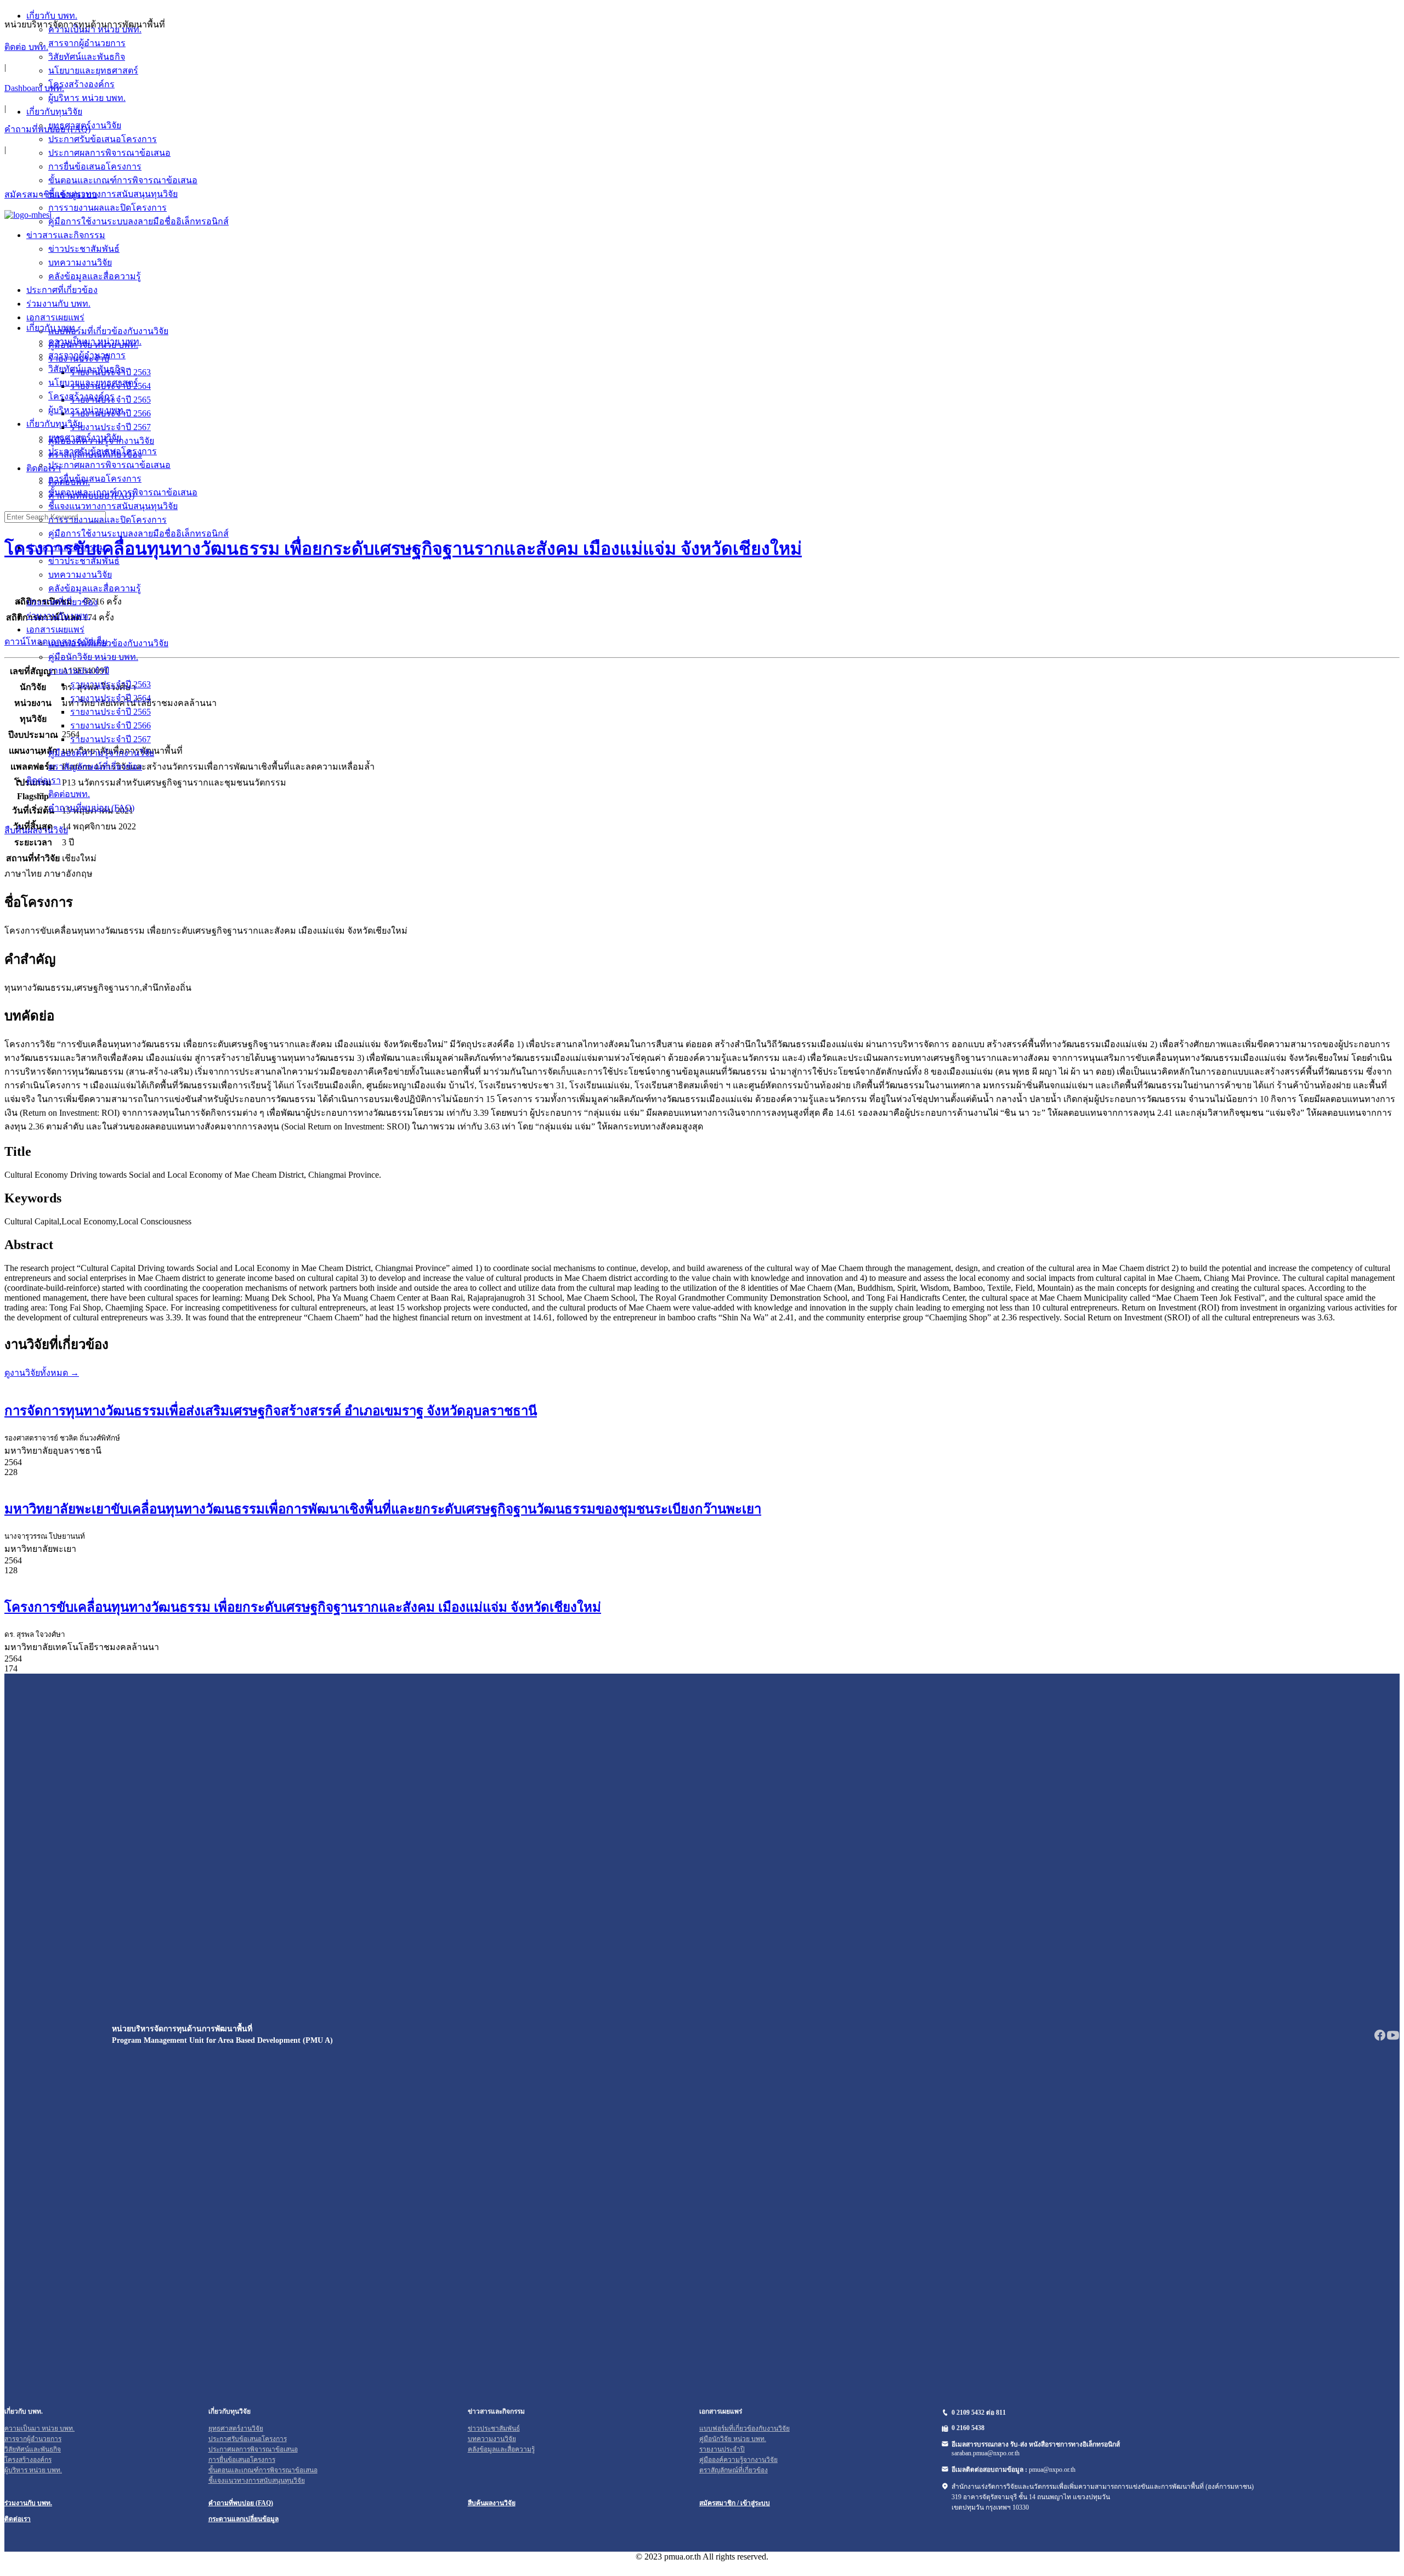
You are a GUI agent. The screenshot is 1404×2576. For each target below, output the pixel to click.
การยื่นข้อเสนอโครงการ (95, 479)
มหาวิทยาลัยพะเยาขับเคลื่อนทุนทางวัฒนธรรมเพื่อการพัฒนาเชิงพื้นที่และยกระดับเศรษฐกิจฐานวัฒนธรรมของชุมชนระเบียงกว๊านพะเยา (383, 1509)
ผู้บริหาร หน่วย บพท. (87, 410)
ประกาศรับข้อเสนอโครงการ (103, 451)
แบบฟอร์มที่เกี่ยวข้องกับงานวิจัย (108, 643)
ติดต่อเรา (44, 780)
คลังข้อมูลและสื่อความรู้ (95, 588)
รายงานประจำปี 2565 (111, 712)
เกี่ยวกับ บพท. (52, 328)
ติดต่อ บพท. (26, 47)
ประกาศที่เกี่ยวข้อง (62, 602)
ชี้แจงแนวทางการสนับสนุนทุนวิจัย (113, 506)
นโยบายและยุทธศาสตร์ (93, 383)
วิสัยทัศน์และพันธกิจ (87, 369)
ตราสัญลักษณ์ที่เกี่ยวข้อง (95, 767)
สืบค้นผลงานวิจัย (36, 830)
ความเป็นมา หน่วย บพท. (95, 341)
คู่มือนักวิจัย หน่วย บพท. (93, 657)
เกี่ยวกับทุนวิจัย (54, 424)
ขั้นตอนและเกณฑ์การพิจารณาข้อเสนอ (123, 492)
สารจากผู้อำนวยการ (87, 355)
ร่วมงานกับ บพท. (58, 616)
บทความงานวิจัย (80, 575)
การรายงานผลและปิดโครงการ (107, 520)
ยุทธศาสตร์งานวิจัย (85, 437)
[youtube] (1393, 2039)
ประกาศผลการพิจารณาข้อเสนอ (109, 465)
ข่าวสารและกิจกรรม (66, 547)
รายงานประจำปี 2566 (111, 725)
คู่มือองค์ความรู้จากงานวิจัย (101, 753)
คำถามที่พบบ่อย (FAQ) (47, 129)
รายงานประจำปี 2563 (111, 684)
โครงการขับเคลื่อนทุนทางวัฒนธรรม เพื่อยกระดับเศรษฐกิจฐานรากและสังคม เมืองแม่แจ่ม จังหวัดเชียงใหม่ (303, 1607)
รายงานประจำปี (79, 671)
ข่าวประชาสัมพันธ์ (84, 561)
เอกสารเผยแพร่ (55, 629)
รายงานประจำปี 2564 (111, 698)
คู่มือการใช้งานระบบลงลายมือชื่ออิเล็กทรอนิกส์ (138, 533)
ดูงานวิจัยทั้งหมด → (42, 1373)
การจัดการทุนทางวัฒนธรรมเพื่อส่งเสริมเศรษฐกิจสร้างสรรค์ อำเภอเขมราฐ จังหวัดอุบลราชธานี (271, 1411)
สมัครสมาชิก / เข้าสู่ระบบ (735, 2503)
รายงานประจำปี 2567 (111, 739)
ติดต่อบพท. (69, 794)
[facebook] (1380, 2039)
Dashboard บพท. (34, 88)
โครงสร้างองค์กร (81, 396)
